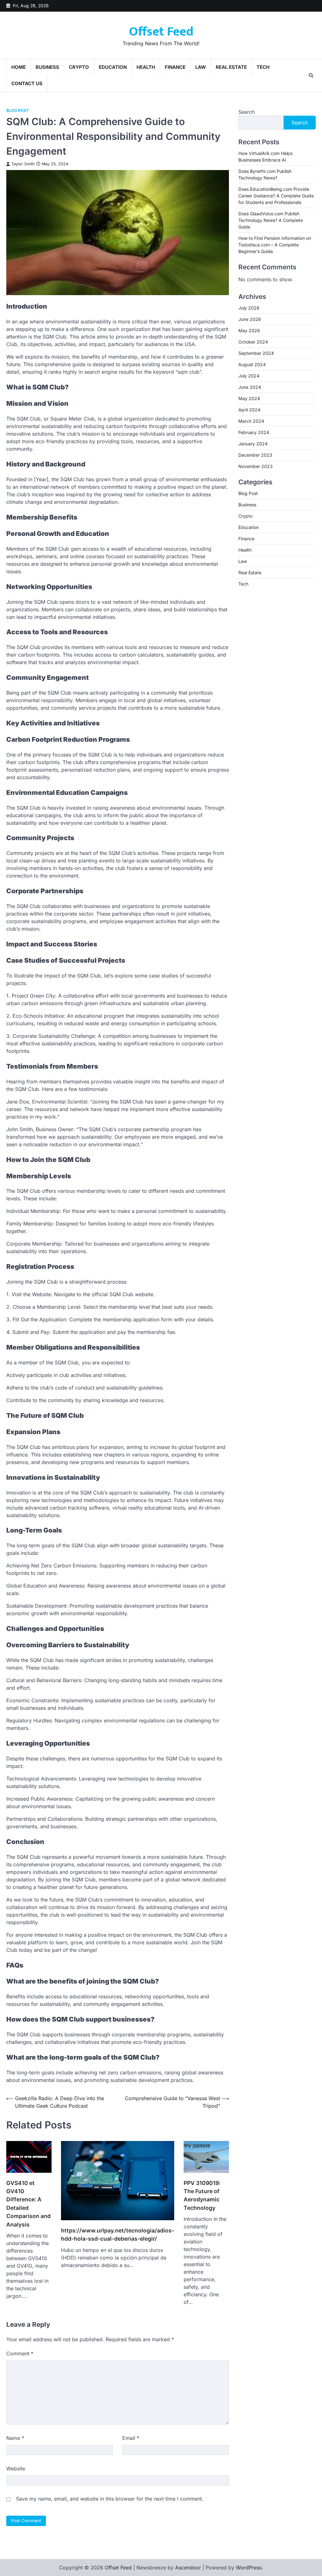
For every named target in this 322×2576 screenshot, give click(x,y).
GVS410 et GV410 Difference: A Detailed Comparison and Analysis (28, 2204)
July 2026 (249, 308)
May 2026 (249, 330)
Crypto (79, 67)
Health (146, 67)
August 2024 (252, 364)
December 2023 (255, 455)
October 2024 (253, 342)
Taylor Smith (23, 164)
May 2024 (249, 398)
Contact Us (27, 83)
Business (47, 67)
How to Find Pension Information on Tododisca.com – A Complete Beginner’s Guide (275, 245)
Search (247, 112)
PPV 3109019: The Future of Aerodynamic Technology (202, 2195)
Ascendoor (188, 2568)
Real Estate (231, 67)
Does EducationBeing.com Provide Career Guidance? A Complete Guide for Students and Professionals (276, 196)
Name (15, 2438)
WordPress (249, 2568)
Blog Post (17, 110)
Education (113, 67)
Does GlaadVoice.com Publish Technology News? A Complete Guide (271, 220)
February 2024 (254, 432)
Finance (175, 67)
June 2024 (250, 387)
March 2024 (251, 421)
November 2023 (255, 466)
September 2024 (256, 353)
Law (201, 67)
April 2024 (249, 410)
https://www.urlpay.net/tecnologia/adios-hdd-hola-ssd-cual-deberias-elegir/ (118, 2235)
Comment (20, 2353)
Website (16, 2469)
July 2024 (249, 376)
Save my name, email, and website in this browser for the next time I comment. (110, 2499)
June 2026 (250, 319)
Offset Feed (161, 32)
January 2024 (253, 444)
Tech (263, 67)
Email (131, 2438)
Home (19, 67)
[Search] (311, 75)
